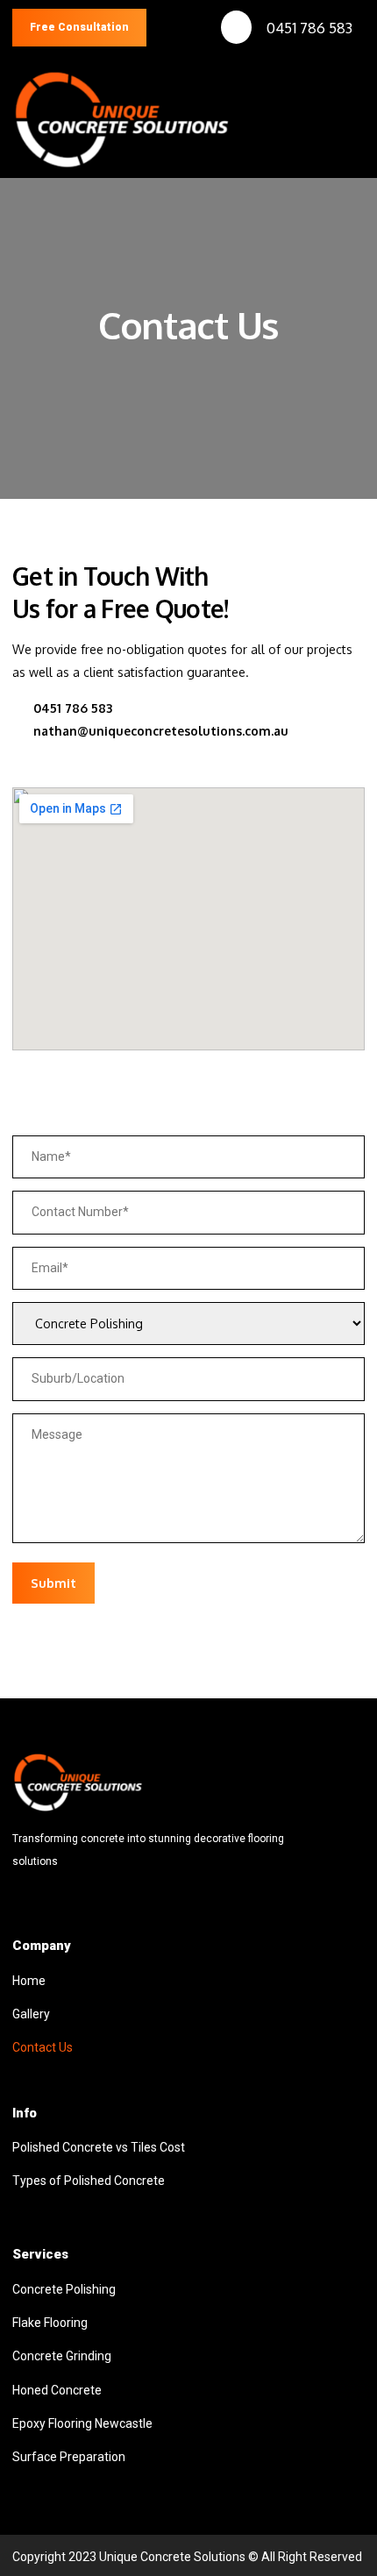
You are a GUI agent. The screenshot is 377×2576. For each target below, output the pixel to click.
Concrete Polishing (64, 2289)
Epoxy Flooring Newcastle (82, 2423)
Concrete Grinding (62, 2356)
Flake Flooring (50, 2323)
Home (29, 1981)
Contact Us (43, 2047)
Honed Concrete (57, 2390)
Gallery (31, 2014)
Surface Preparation (69, 2457)
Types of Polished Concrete (89, 2181)
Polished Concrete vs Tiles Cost (99, 2147)
